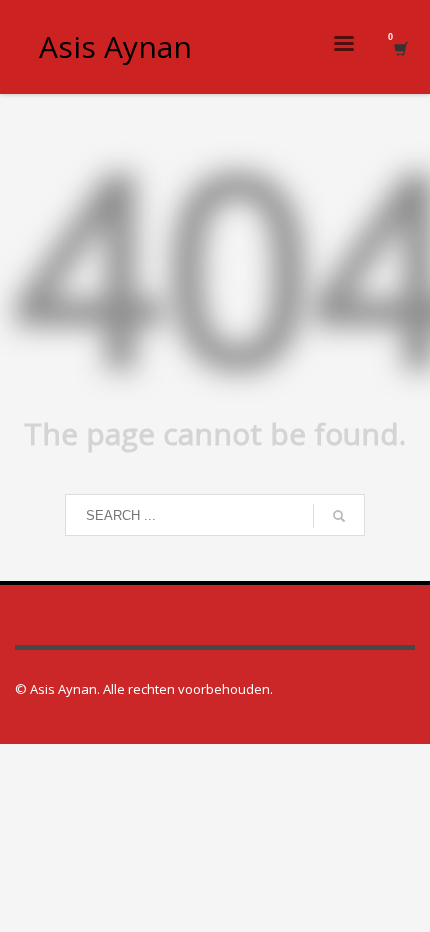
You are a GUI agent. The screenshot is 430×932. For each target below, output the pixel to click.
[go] (339, 516)
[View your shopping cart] (399, 47)
